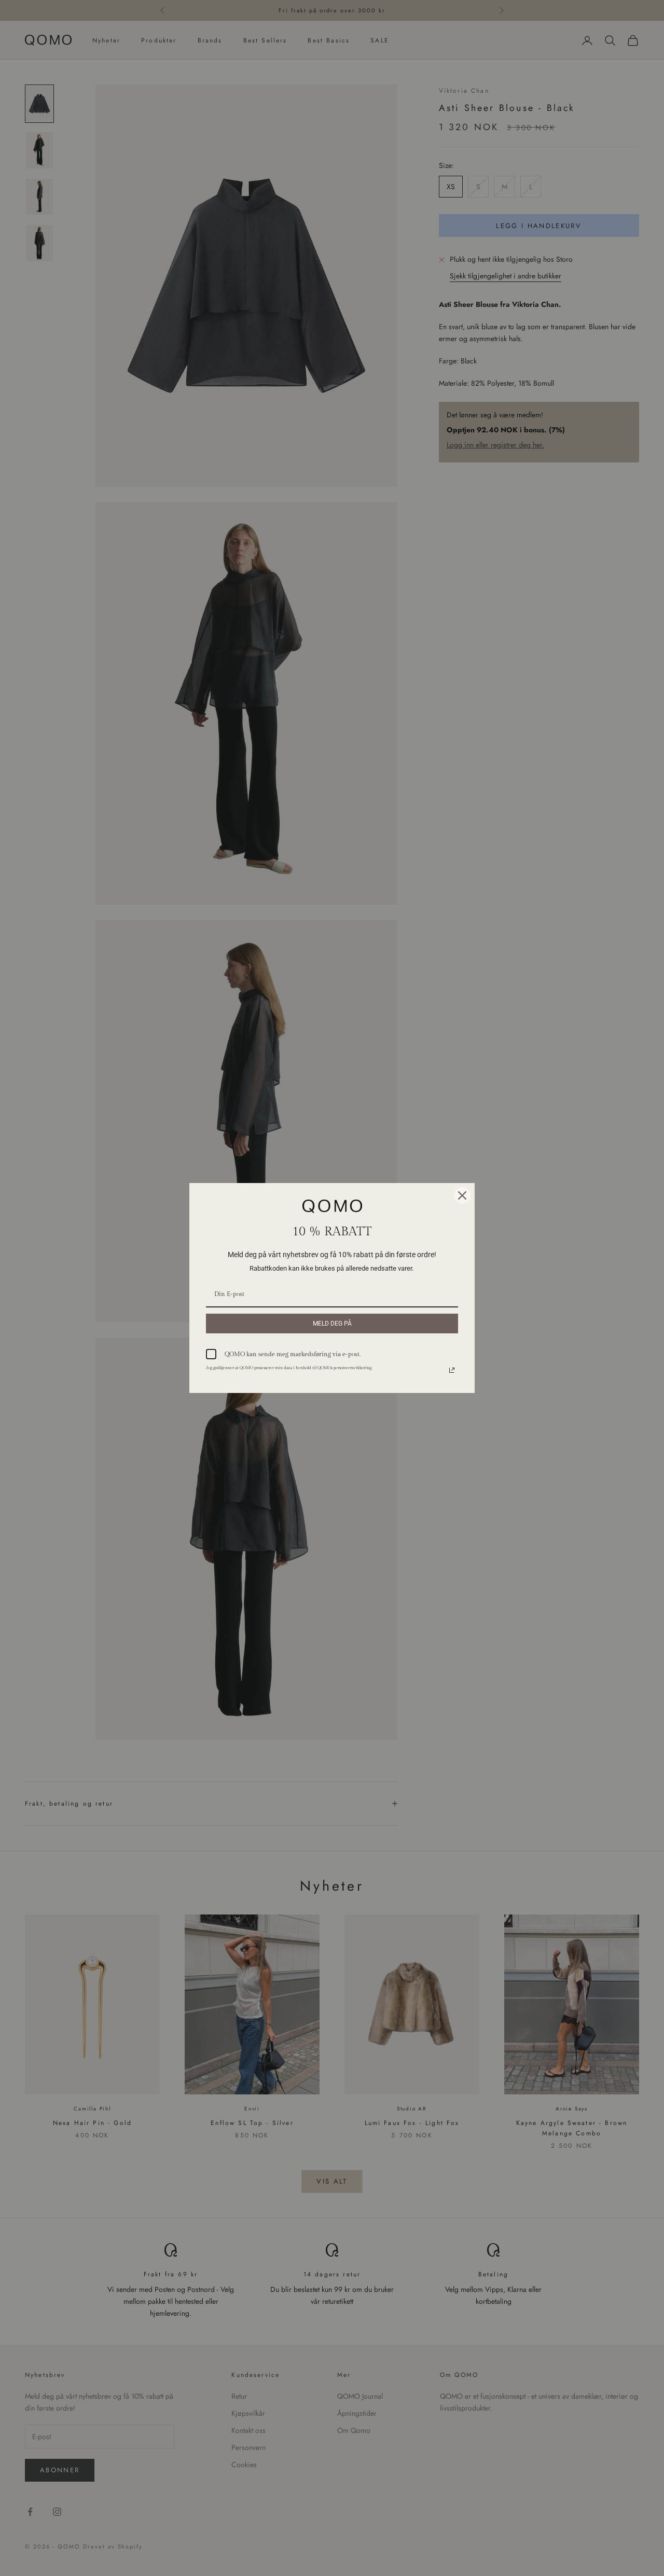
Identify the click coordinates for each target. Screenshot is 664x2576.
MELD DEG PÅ (332, 1324)
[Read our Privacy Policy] (452, 1370)
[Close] (462, 1195)
